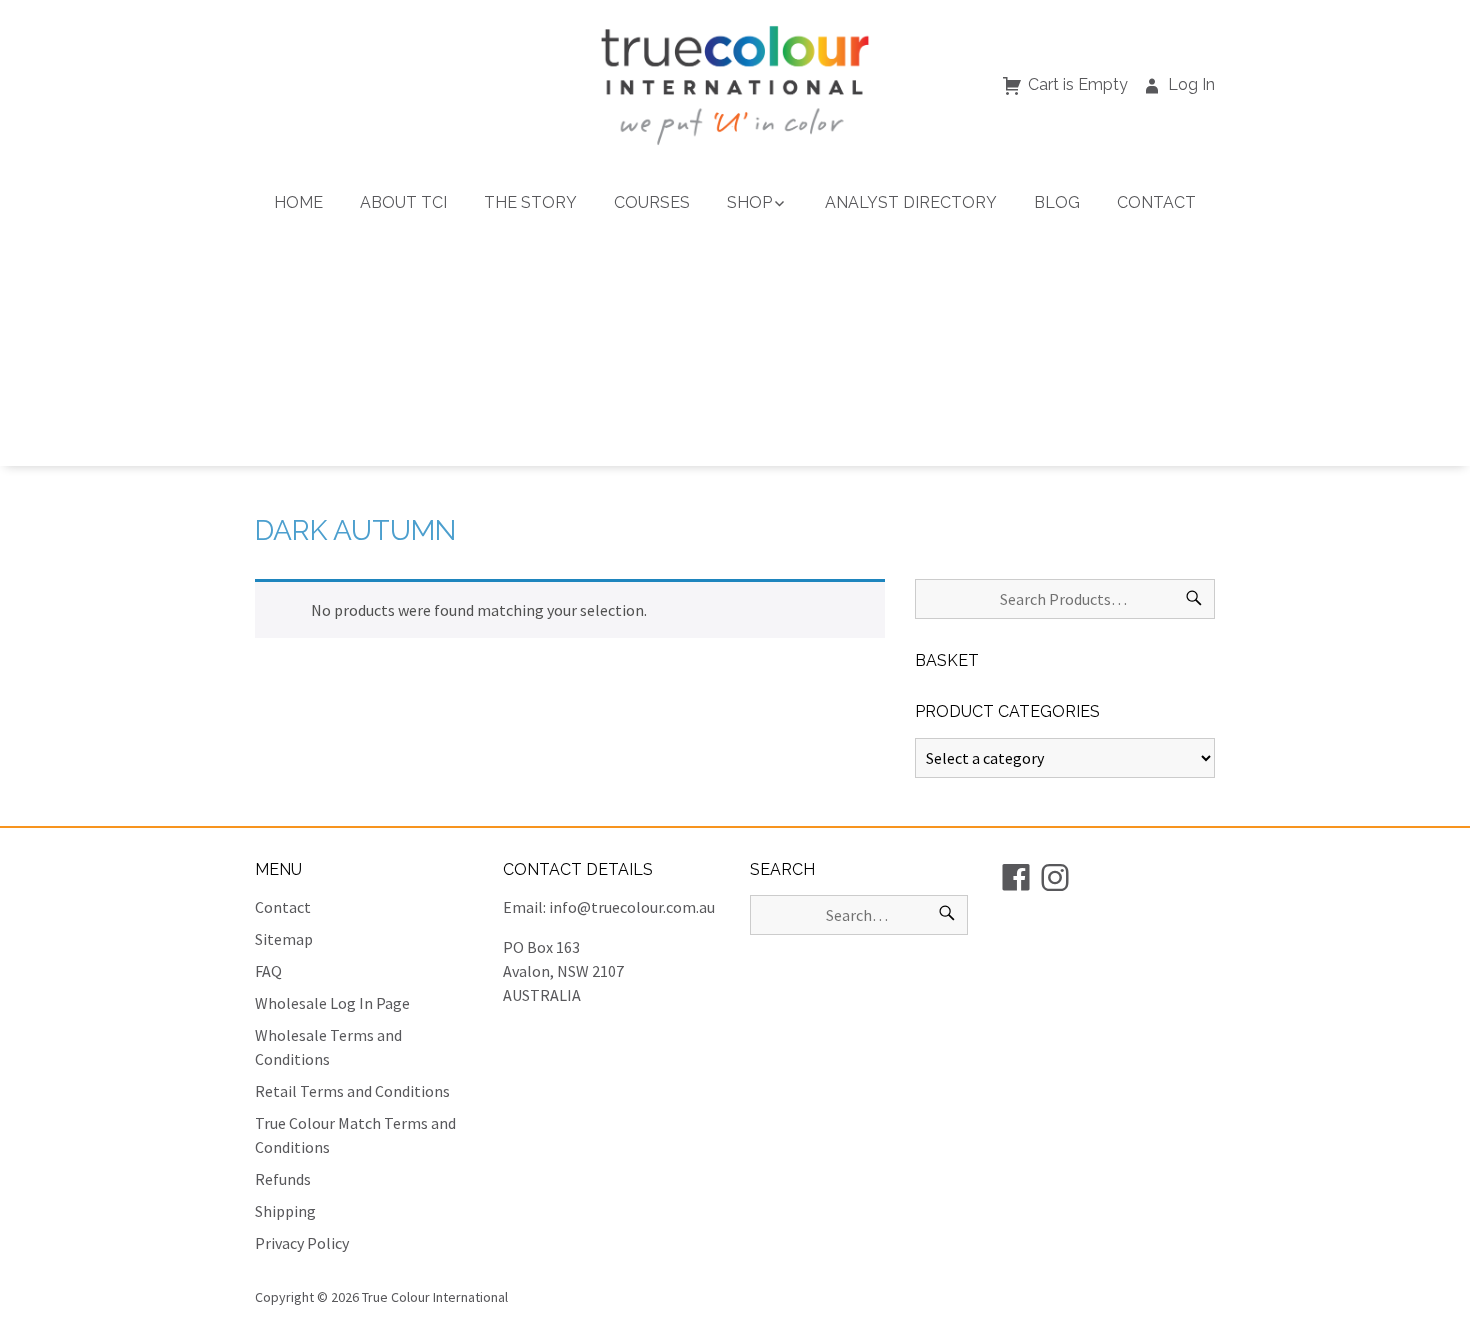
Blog (1057, 202)
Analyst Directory (911, 202)
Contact (1156, 202)
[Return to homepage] (735, 85)
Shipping (285, 1211)
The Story (530, 202)
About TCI (403, 202)
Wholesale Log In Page (332, 1003)
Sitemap (284, 939)
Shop (749, 202)
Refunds (283, 1179)
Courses (652, 202)
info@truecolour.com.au (632, 907)
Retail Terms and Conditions (352, 1091)
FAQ (268, 971)
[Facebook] (1016, 878)
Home (298, 202)
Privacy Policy (302, 1243)
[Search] (1194, 599)
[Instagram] (1055, 878)
